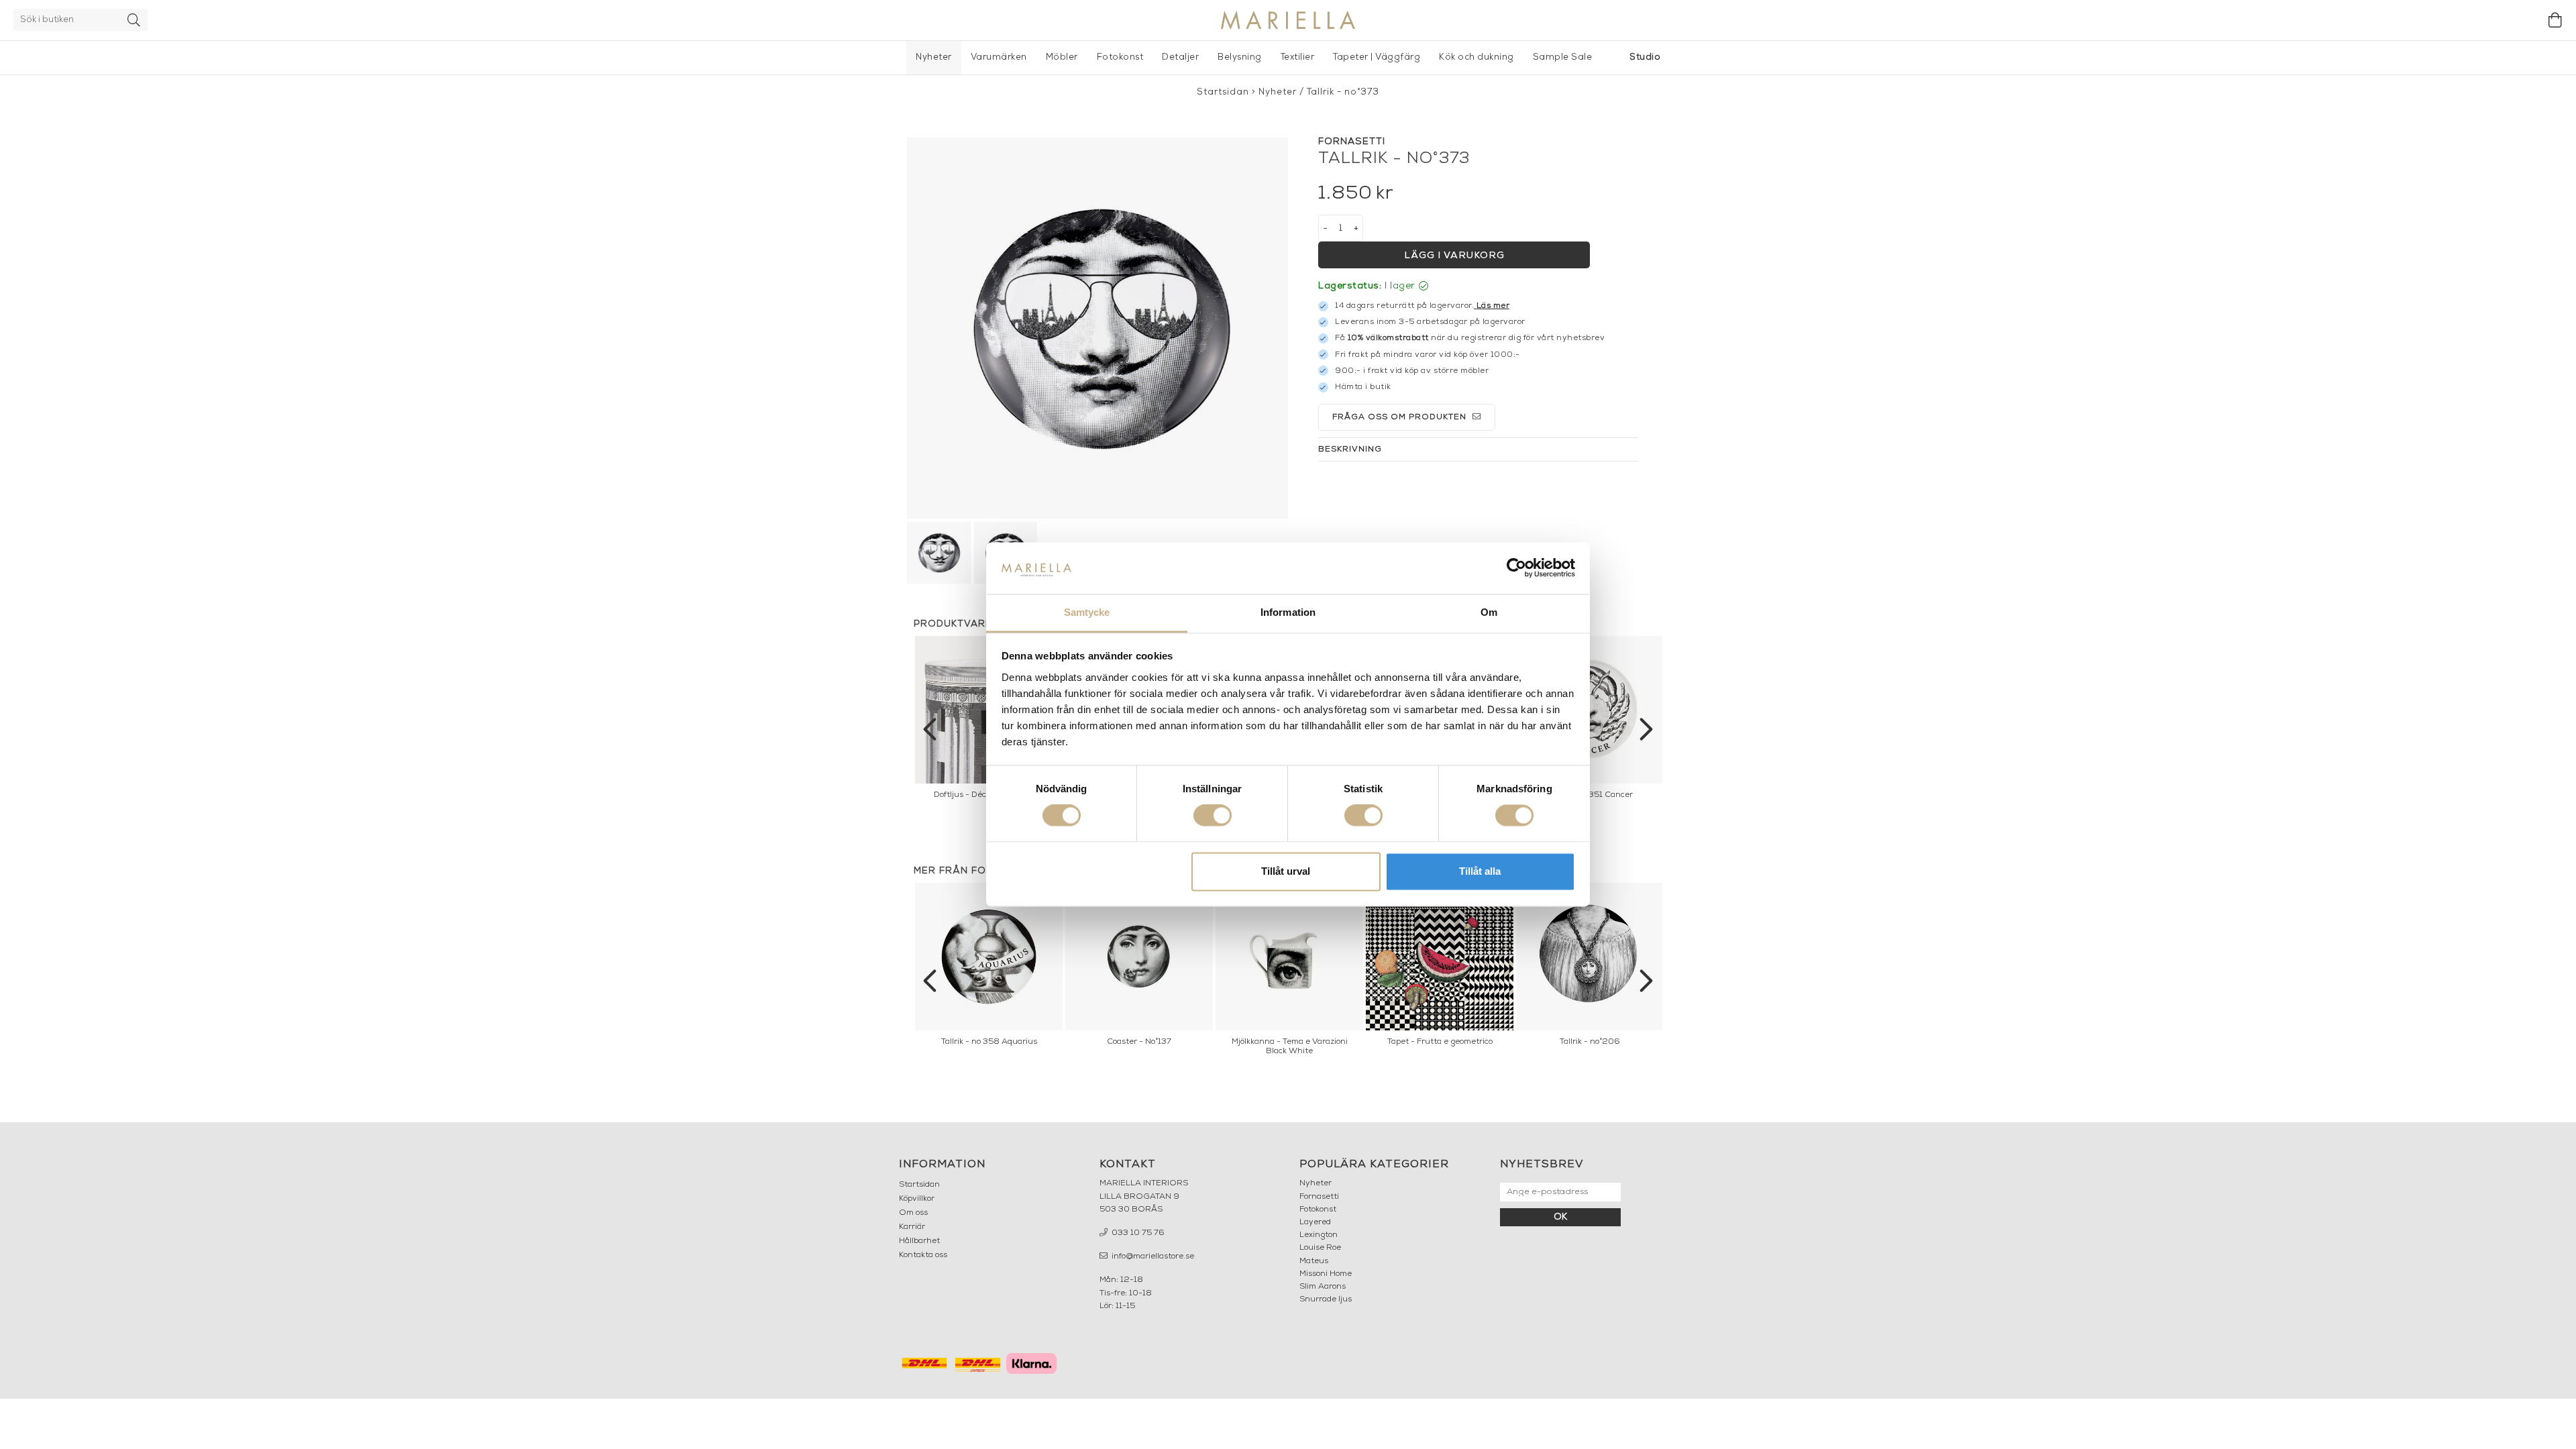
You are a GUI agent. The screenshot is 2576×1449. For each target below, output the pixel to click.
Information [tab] (1288, 612)
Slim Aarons (1323, 1287)
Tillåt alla (1480, 871)
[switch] (1213, 816)
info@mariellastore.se (1152, 1256)
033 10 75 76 (1137, 1233)
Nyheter (934, 57)
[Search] (134, 20)
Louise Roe (1320, 1248)
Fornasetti (1319, 1197)
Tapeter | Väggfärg (1377, 57)
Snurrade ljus (1326, 1299)
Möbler (1062, 57)
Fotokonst (1120, 57)
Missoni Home (1326, 1274)
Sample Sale (1563, 57)
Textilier (1298, 57)
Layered (1315, 1222)
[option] (1590, 721)
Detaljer (1180, 57)
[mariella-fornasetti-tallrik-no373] (1097, 328)
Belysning (1240, 57)
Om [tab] (1489, 612)
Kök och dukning (1477, 57)
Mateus (1314, 1261)
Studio (1645, 57)
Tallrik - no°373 (1343, 92)
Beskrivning (1350, 449)
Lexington (1319, 1235)
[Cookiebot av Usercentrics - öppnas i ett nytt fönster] (1516, 568)
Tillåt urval (1286, 871)
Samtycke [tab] (1087, 612)
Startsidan (1223, 92)
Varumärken (999, 57)
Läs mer (1493, 306)
